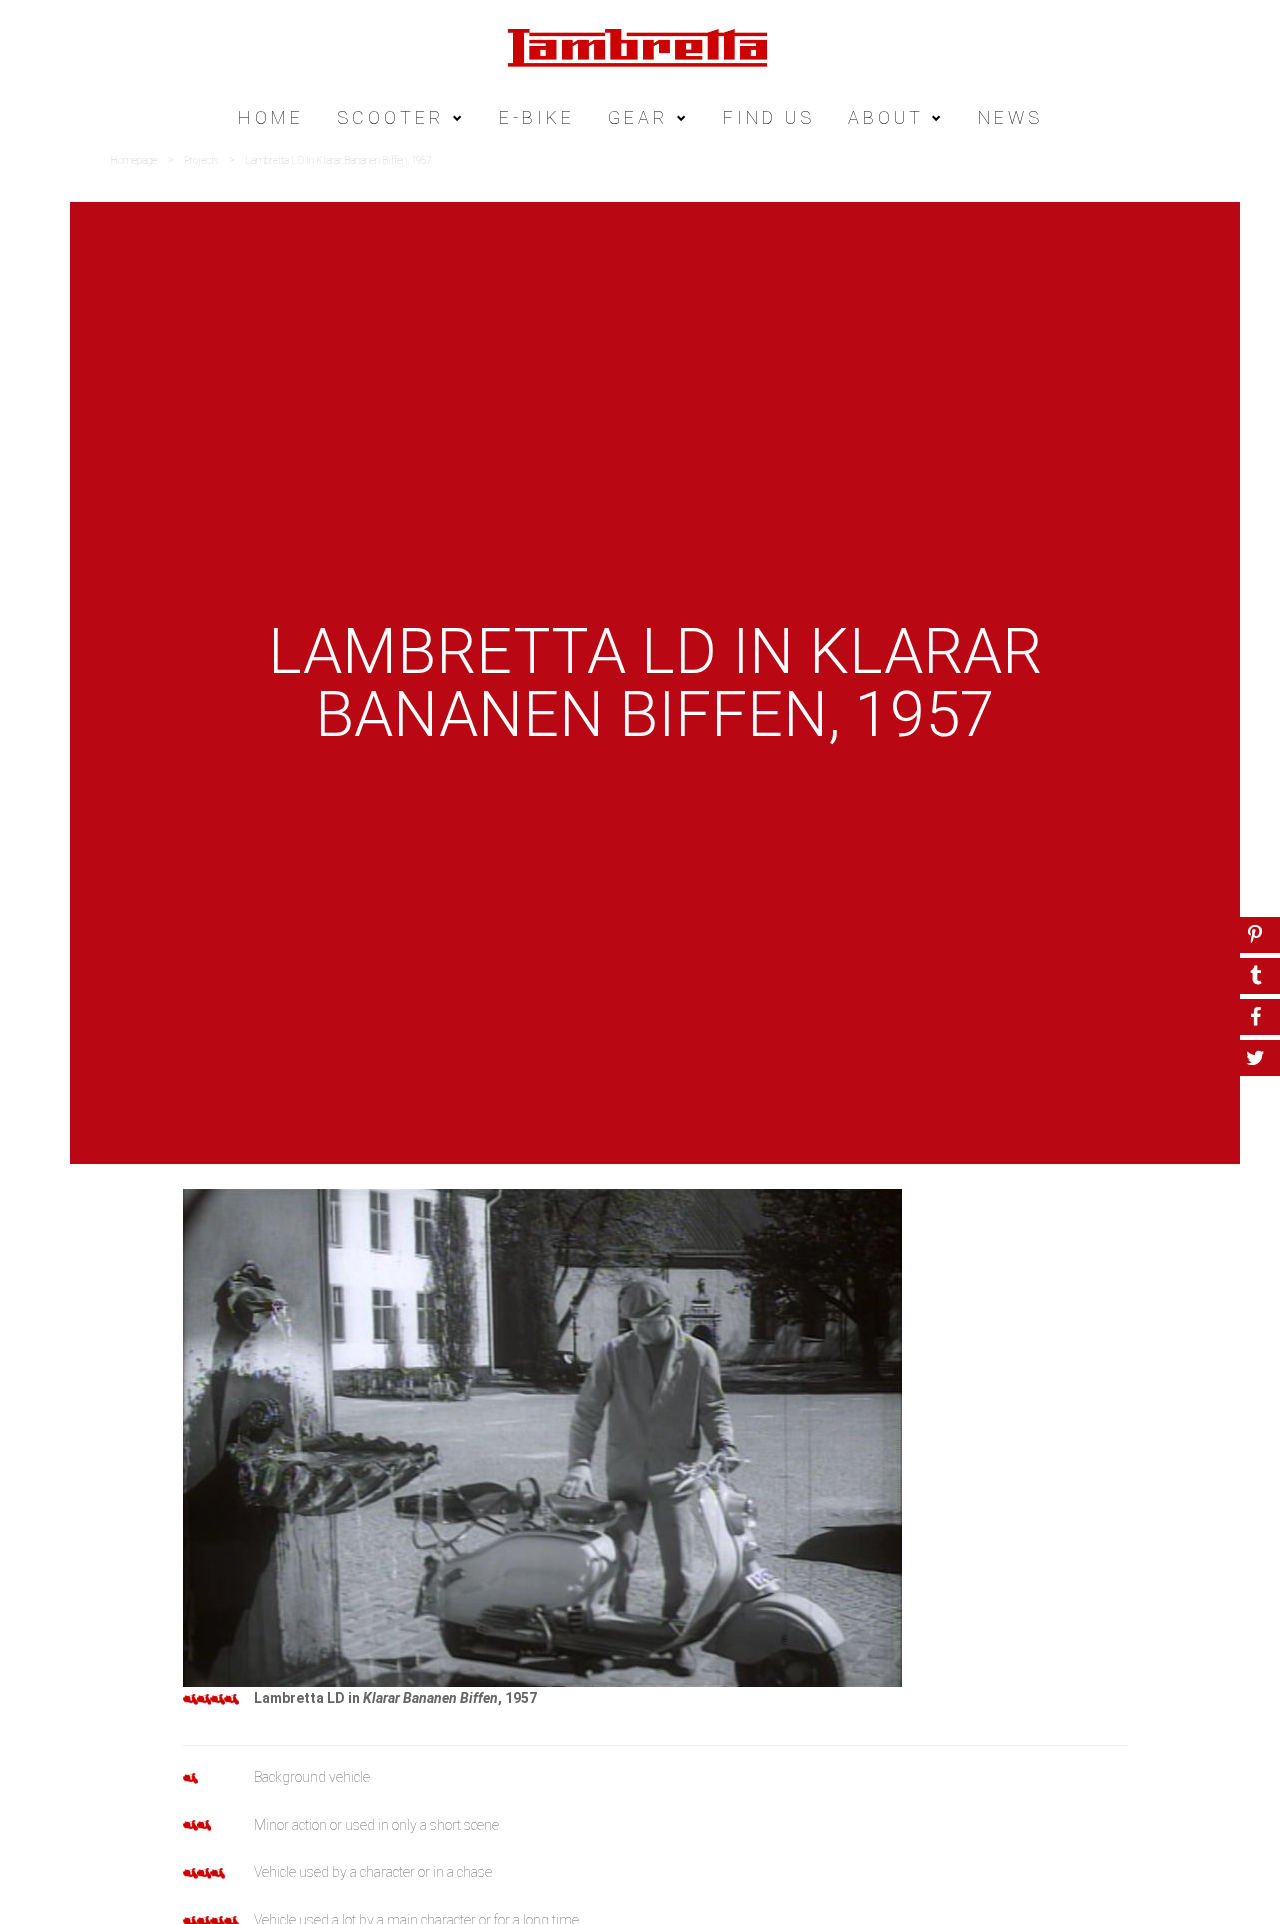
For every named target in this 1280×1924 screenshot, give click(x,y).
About (886, 117)
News (1010, 117)
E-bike (537, 117)
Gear (638, 117)
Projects (201, 160)
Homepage (133, 160)
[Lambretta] (640, 46)
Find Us (769, 117)
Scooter (391, 117)
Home (271, 117)
